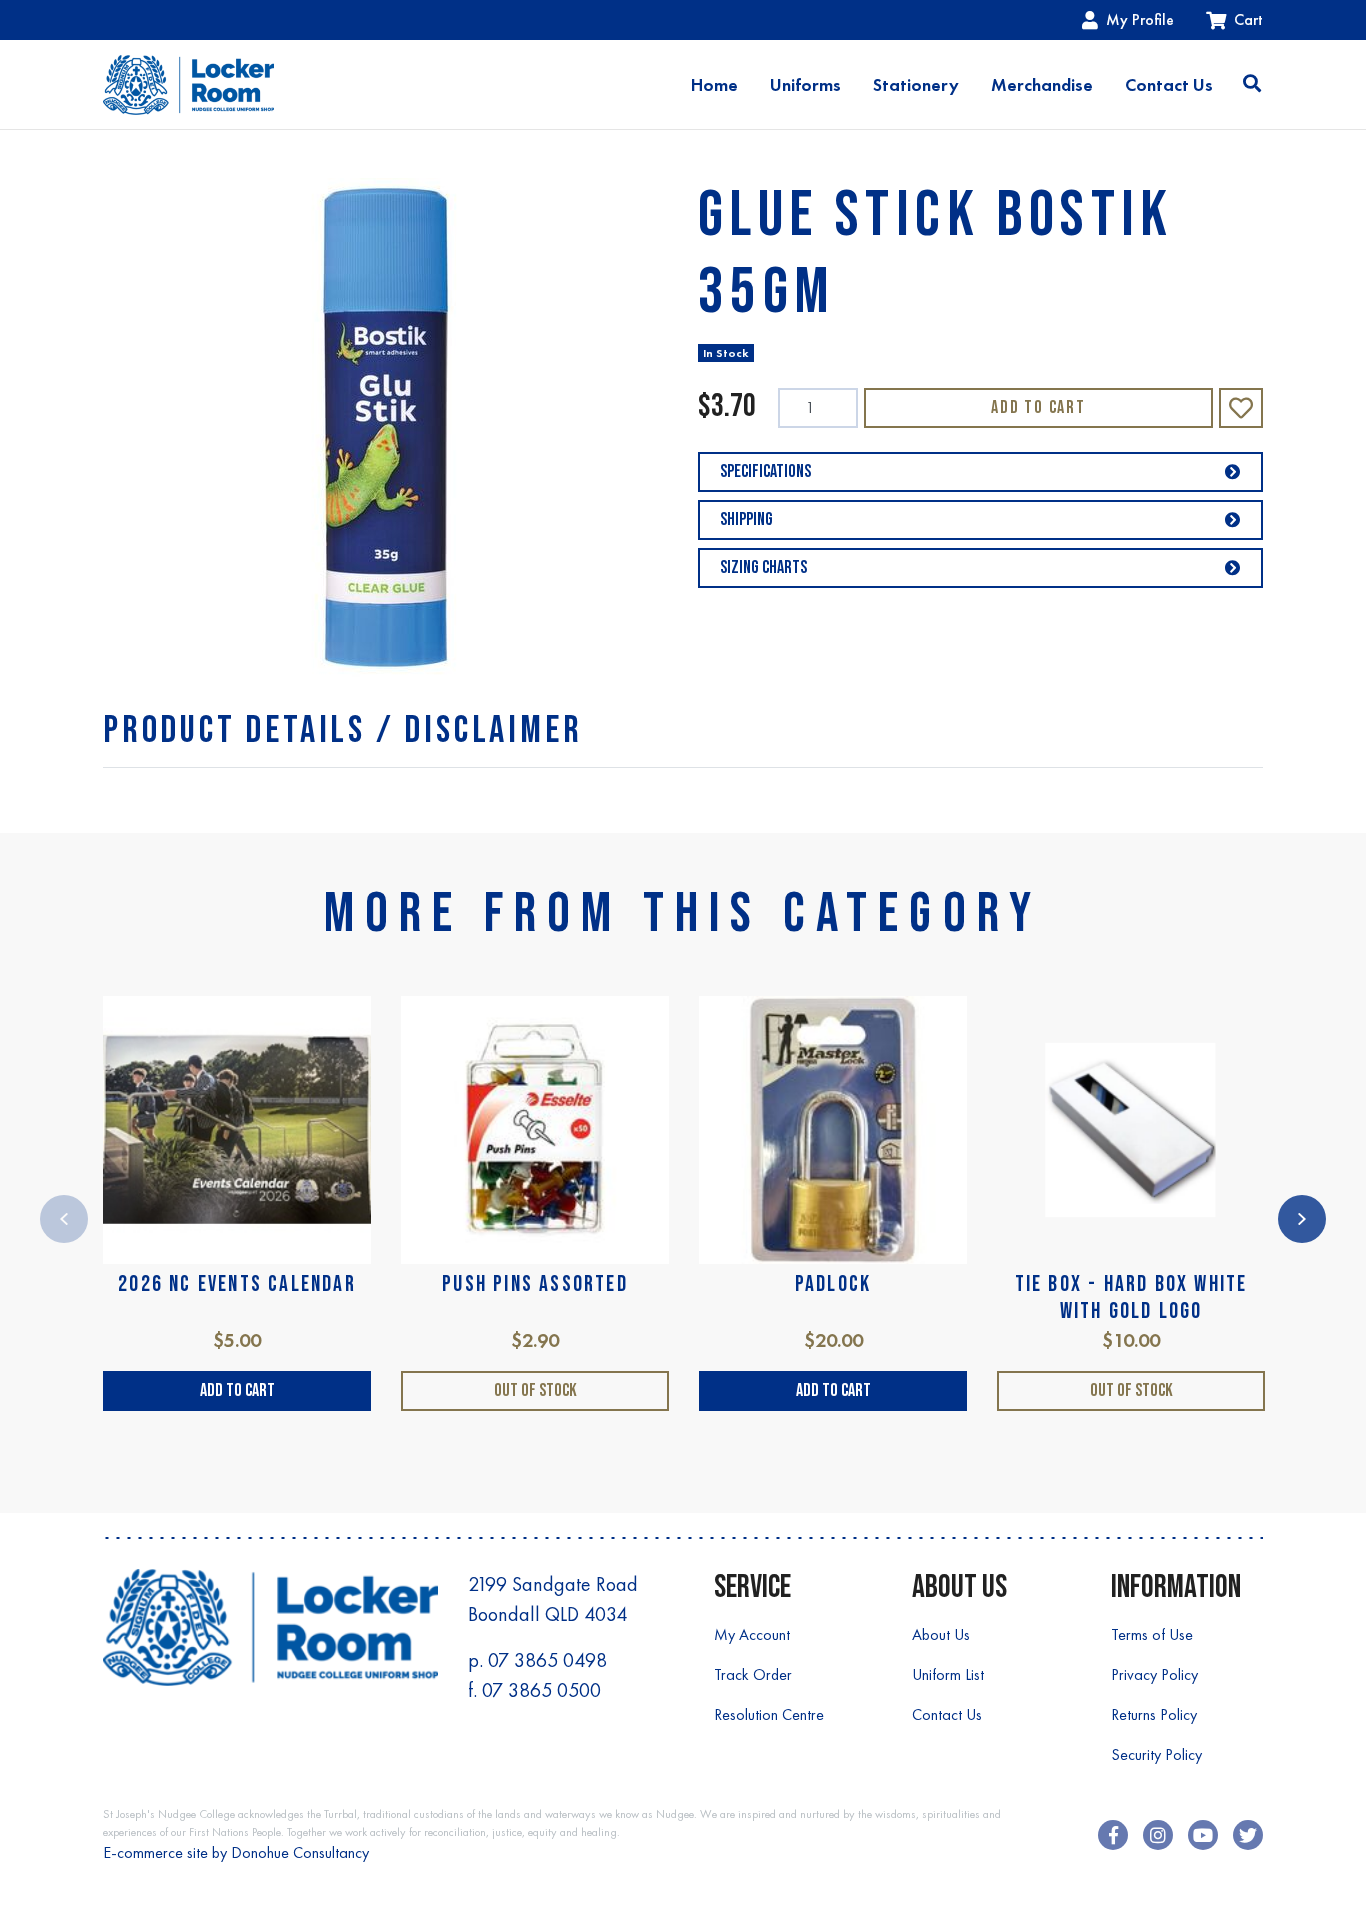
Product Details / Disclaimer (342, 730)
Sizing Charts (763, 567)
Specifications (765, 471)
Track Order (753, 1674)
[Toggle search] (1252, 85)
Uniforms (805, 85)
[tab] (342, 730)
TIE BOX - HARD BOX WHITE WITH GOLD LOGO (1131, 1297)
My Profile (1140, 19)
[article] (237, 1203)
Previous (64, 1219)
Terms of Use (1152, 1634)
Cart (1248, 19)
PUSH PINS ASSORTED (535, 1284)
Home (714, 85)
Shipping (746, 519)
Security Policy (1156, 1754)
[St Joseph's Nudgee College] (188, 84)
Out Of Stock (535, 1390)
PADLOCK (833, 1284)
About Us (941, 1634)
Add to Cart (1038, 407)
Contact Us (1169, 85)
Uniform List (948, 1674)
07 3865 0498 (547, 1660)
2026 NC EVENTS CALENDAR (237, 1284)
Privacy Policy (1154, 1674)
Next (1302, 1219)
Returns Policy (1154, 1714)
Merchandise (1042, 85)
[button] (1241, 408)
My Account (752, 1634)
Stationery (916, 85)
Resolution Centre (769, 1714)
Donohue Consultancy (300, 1852)
